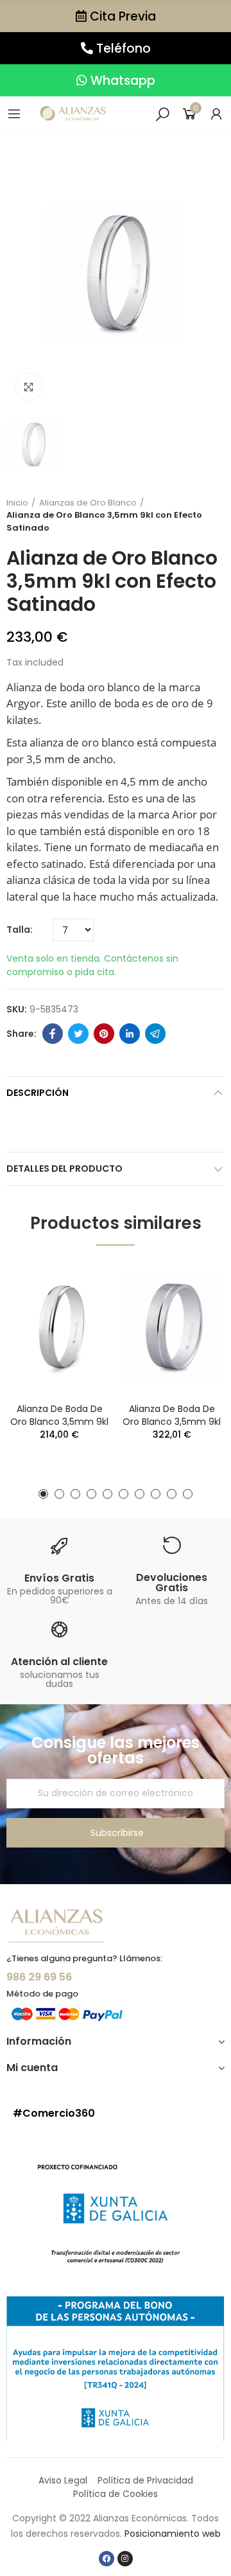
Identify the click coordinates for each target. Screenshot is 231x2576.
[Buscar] (162, 114)
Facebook (53, 1034)
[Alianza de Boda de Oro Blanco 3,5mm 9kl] (59, 1328)
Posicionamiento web (173, 2534)
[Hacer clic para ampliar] (29, 387)
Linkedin (130, 1034)
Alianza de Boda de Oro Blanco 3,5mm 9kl (59, 1415)
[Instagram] (125, 2559)
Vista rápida (80, 1284)
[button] (116, 16)
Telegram (155, 1034)
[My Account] (216, 114)
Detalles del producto (64, 1169)
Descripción (38, 1093)
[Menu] (14, 114)
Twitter (78, 1034)
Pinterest (104, 1034)
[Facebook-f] (107, 2559)
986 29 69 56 (39, 1977)
